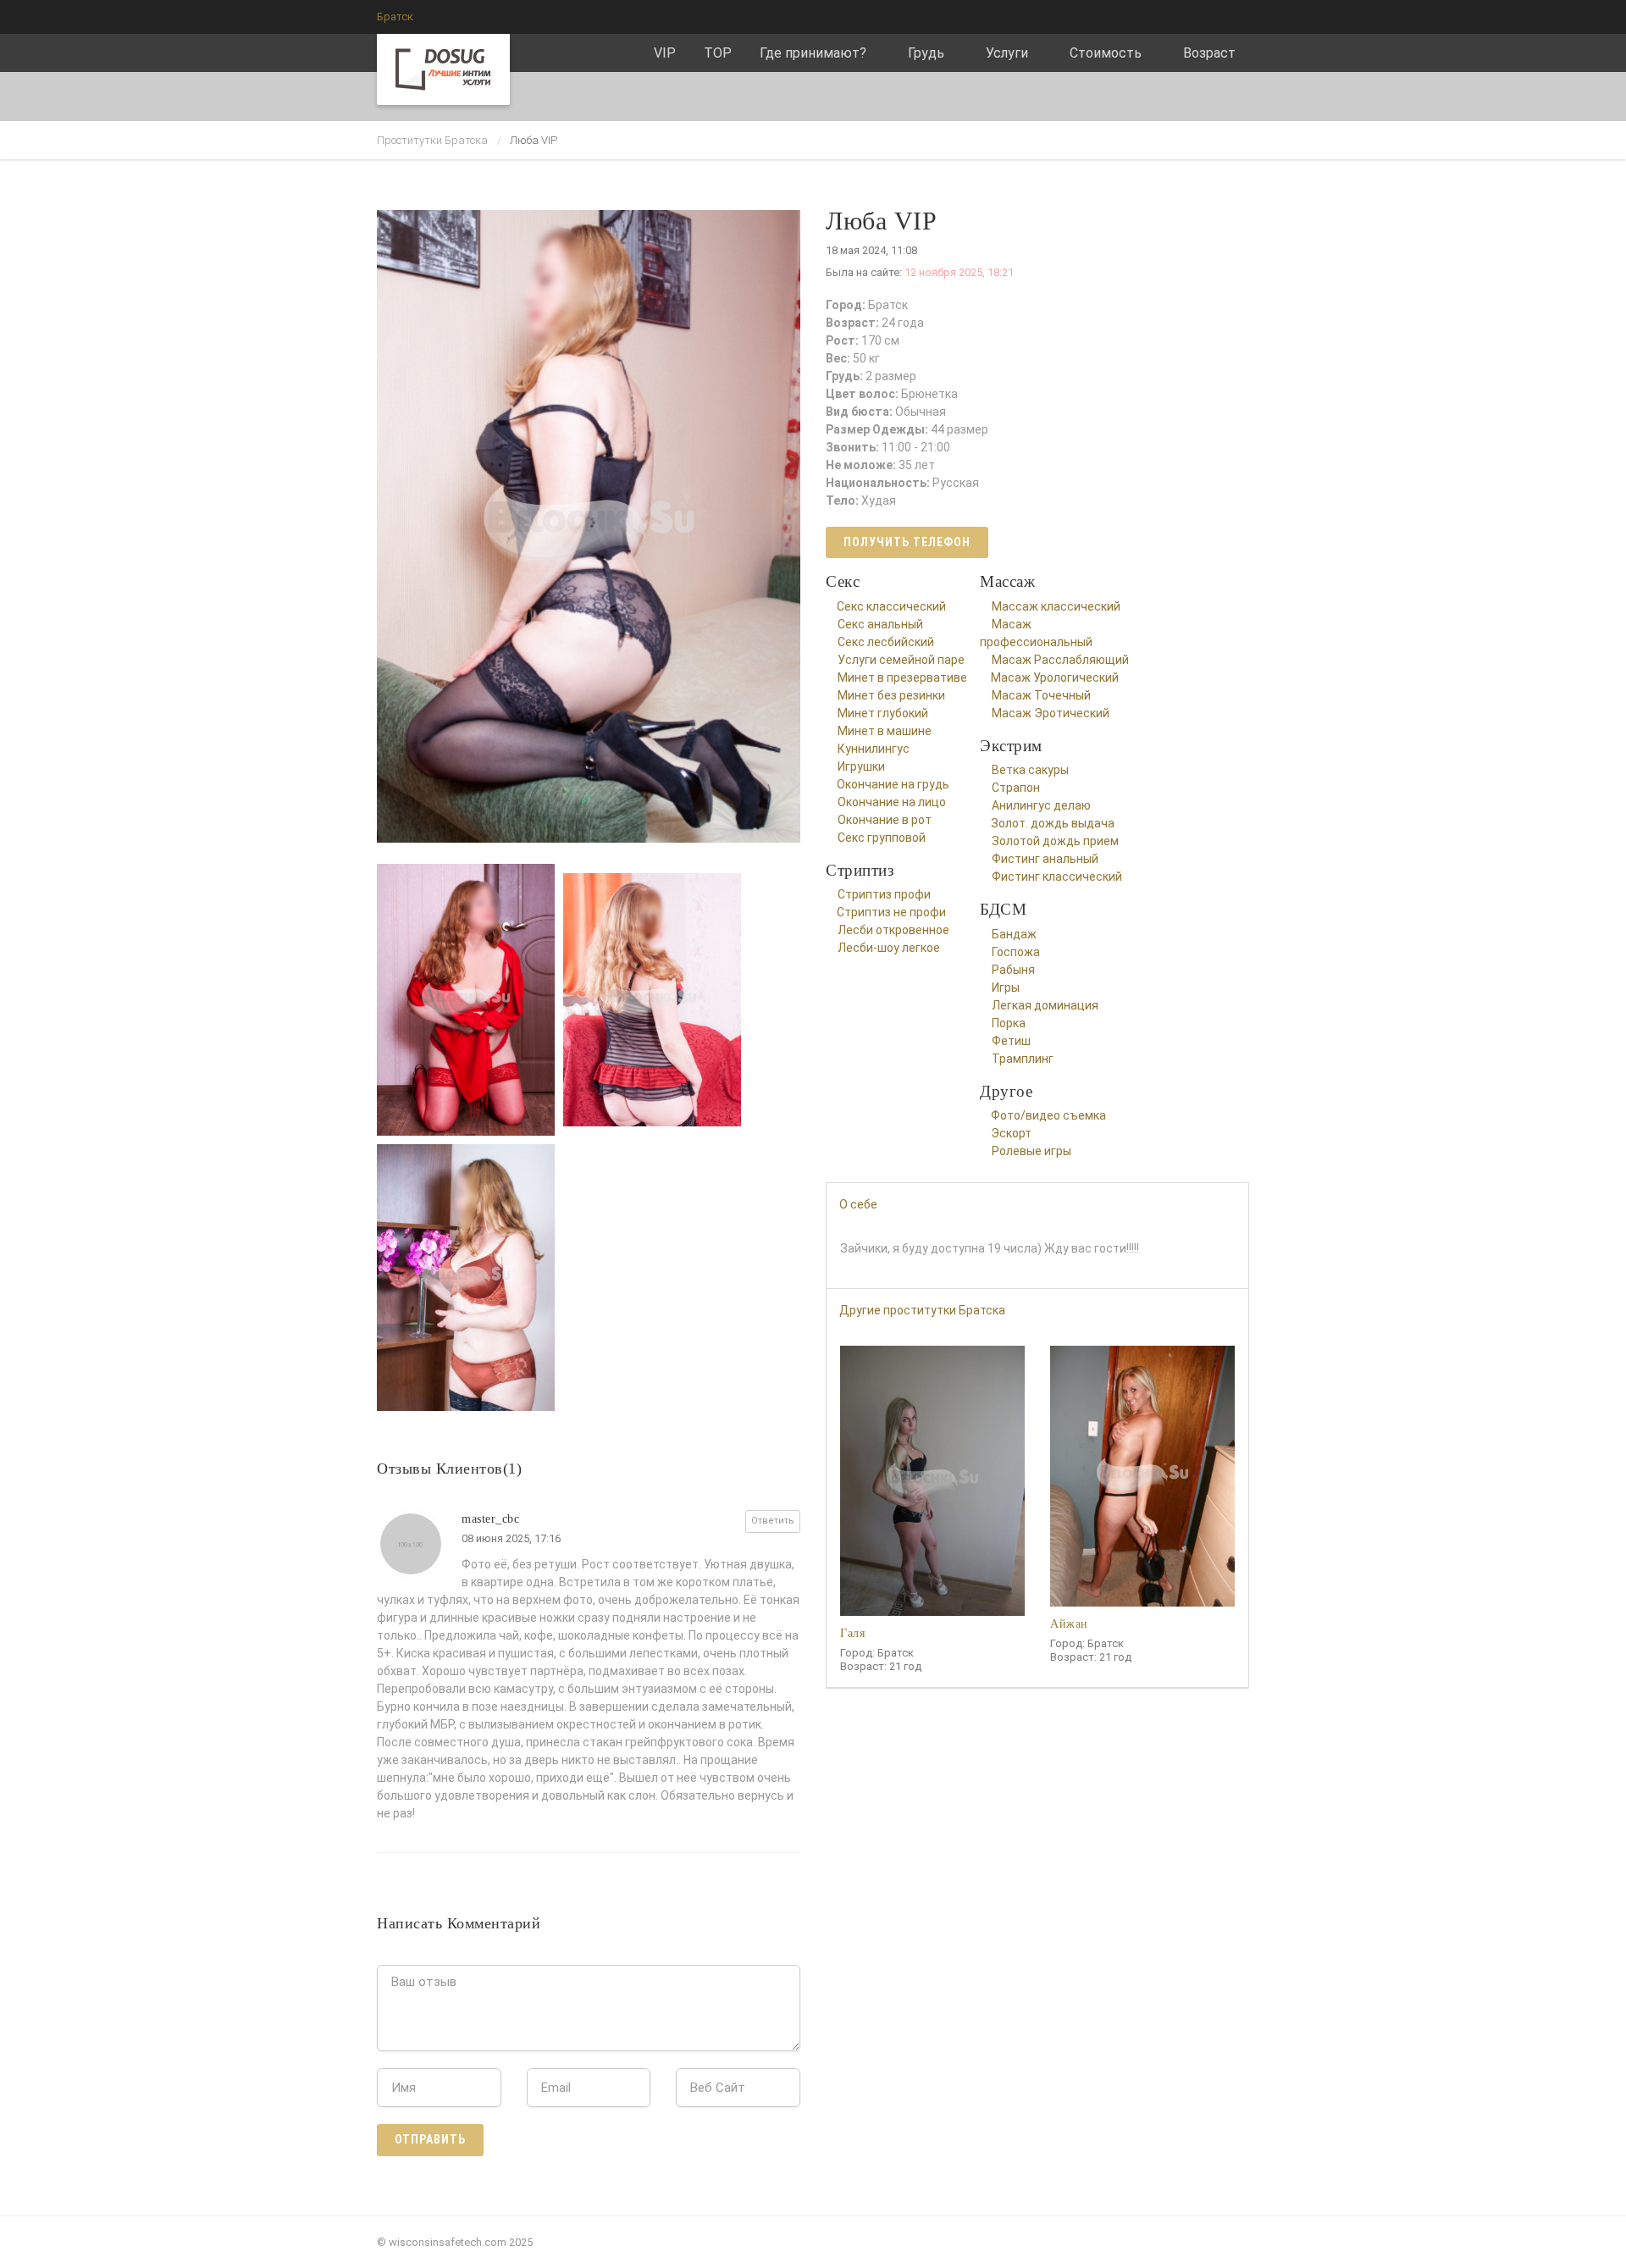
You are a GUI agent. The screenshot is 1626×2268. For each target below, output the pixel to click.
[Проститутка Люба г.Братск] (593, 521)
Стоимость (1106, 53)
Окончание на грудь (893, 784)
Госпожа (1016, 952)
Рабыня (1013, 970)
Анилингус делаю (1041, 805)
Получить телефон (907, 542)
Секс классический (891, 606)
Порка (1009, 1023)
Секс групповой (882, 838)
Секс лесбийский (886, 642)
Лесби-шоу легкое (889, 948)
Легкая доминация (1045, 1005)
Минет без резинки (891, 695)
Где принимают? (813, 53)
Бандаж (1014, 934)
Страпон (1016, 788)
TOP (718, 53)
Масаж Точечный (1041, 695)
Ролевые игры (1031, 1151)
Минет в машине (885, 731)
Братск (395, 17)
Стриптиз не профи (891, 912)
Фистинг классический (1057, 877)
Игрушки (861, 766)
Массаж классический (1056, 606)
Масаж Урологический (1055, 678)
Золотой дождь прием (1055, 841)
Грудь (926, 53)
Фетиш (1011, 1041)
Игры (1006, 987)
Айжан (1069, 1624)
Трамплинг (1023, 1059)
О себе (858, 1204)
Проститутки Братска (432, 140)
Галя (852, 1633)
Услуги (1007, 53)
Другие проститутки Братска (922, 1310)
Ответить (773, 1521)
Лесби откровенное (893, 930)
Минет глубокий (883, 713)
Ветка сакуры (1030, 770)
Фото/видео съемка (1048, 1115)
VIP (665, 53)
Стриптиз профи (884, 894)
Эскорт (1011, 1133)
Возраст (1209, 53)
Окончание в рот (885, 820)
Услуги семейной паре (901, 660)
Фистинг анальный (1045, 859)
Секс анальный (880, 624)
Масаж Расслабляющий (1060, 660)
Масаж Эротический (1051, 713)
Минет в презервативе (902, 678)
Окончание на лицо (892, 802)
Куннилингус (874, 749)
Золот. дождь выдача (1053, 823)
